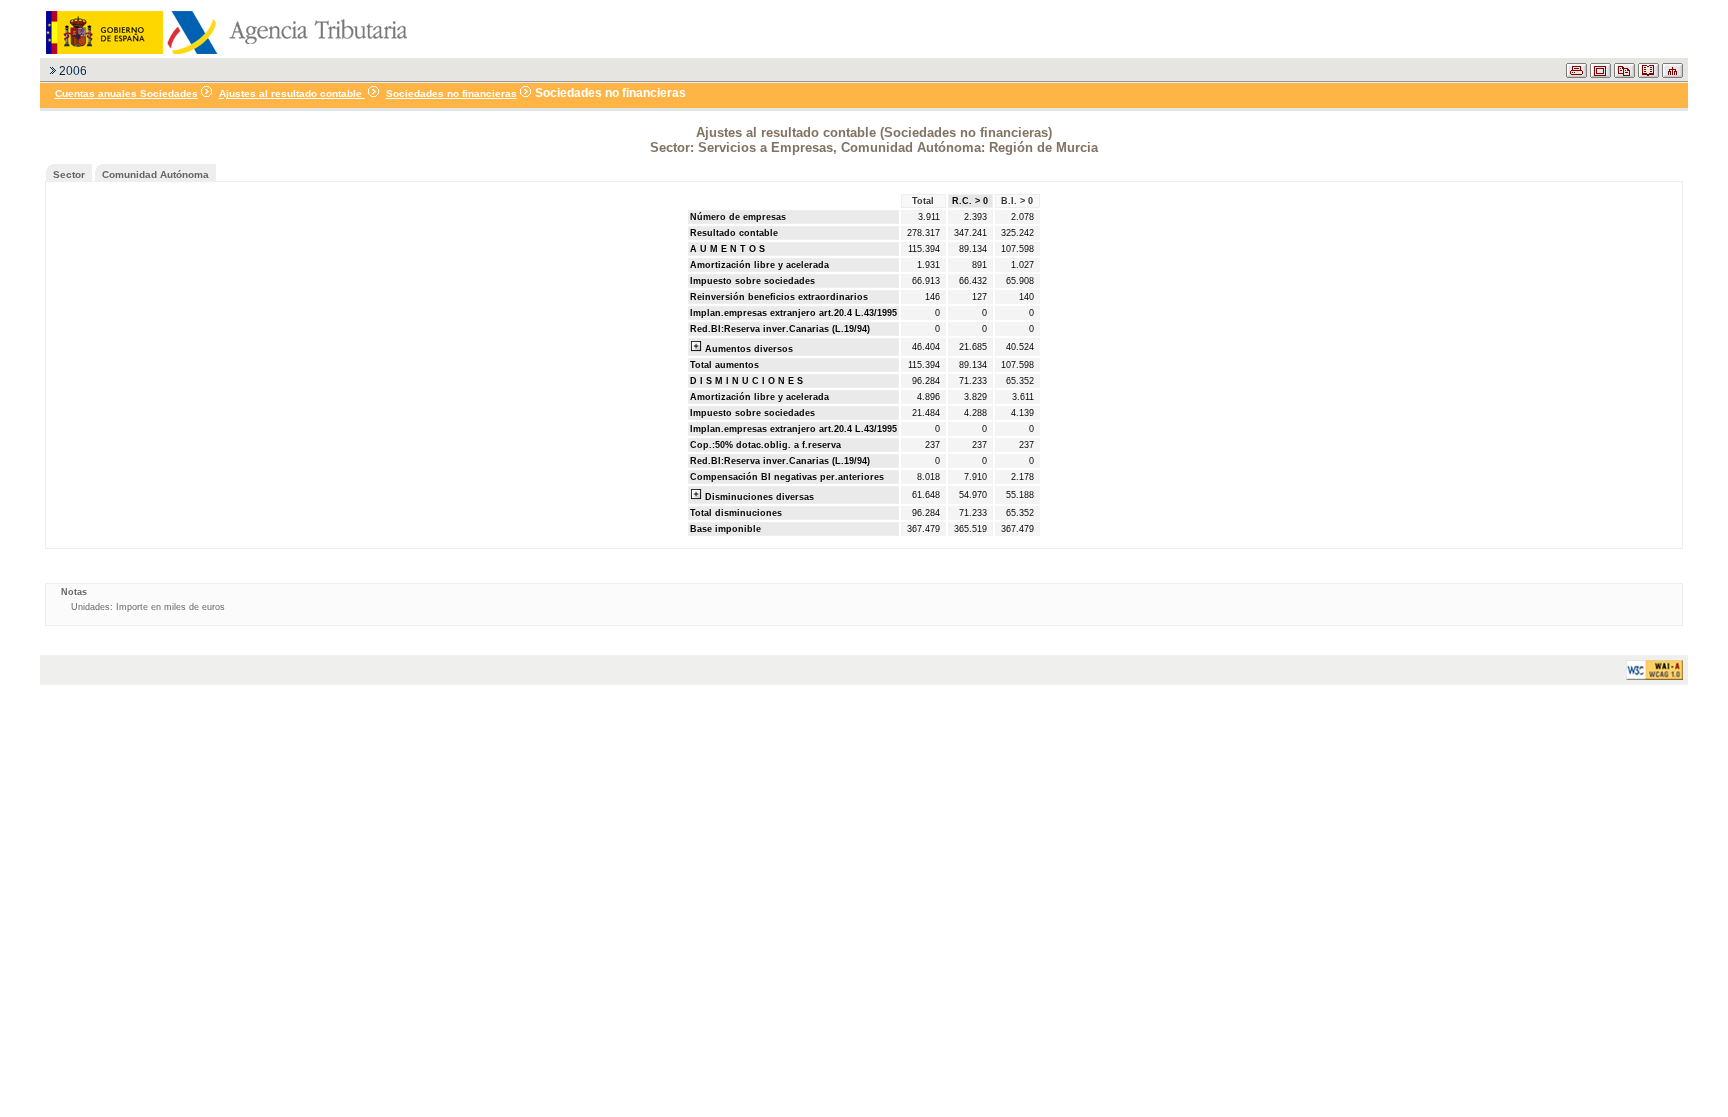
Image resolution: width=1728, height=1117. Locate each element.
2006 (73, 71)
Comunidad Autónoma (155, 174)
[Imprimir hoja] (1576, 74)
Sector (69, 174)
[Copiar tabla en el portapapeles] (1624, 74)
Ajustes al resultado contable (292, 93)
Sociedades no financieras (451, 93)
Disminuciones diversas (758, 497)
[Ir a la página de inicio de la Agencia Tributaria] (224, 50)
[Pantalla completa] (1600, 74)
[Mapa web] (1672, 74)
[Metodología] (1648, 74)
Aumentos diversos (747, 349)
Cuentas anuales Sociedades (126, 93)
